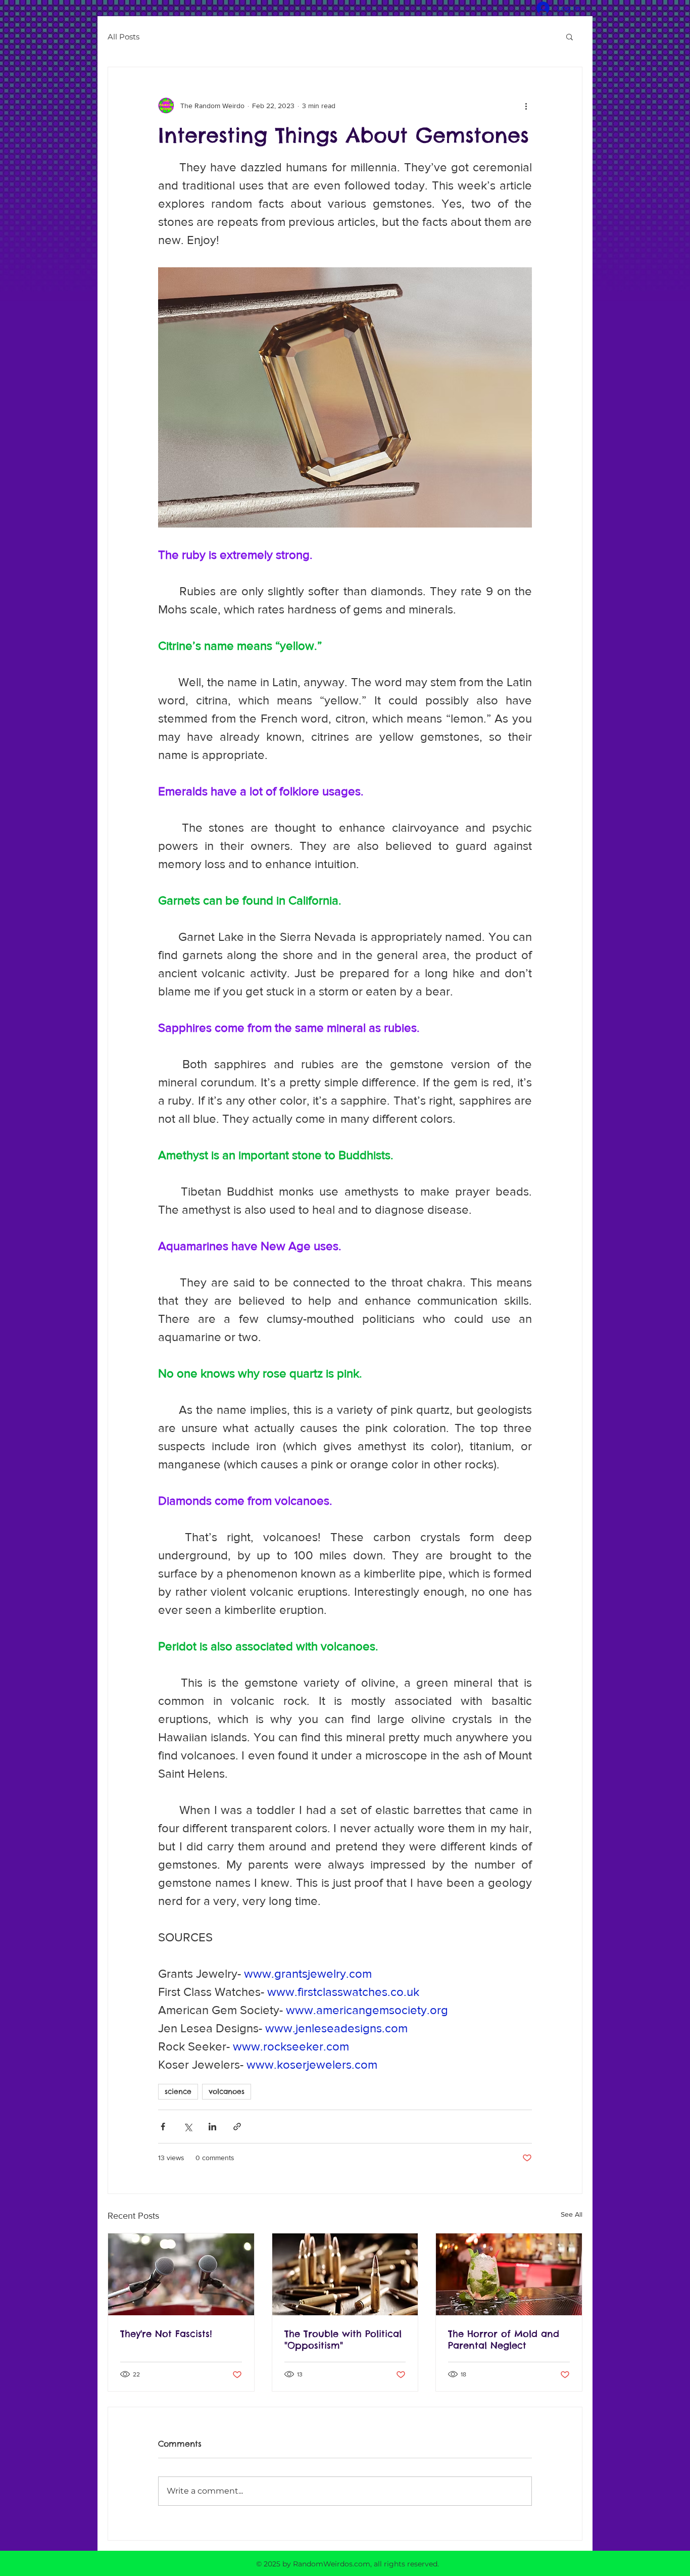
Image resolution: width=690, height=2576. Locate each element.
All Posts (124, 37)
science (178, 2091)
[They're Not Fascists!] (181, 2274)
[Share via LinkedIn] (212, 2127)
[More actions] (526, 106)
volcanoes (227, 2091)
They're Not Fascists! (166, 2334)
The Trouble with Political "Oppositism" (343, 2340)
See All (572, 2214)
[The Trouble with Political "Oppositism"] (345, 2274)
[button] (570, 36)
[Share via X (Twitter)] (188, 2127)
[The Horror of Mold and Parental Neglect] (509, 2274)
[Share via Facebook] (163, 2127)
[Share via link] (237, 2127)
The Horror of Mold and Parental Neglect (504, 2340)
